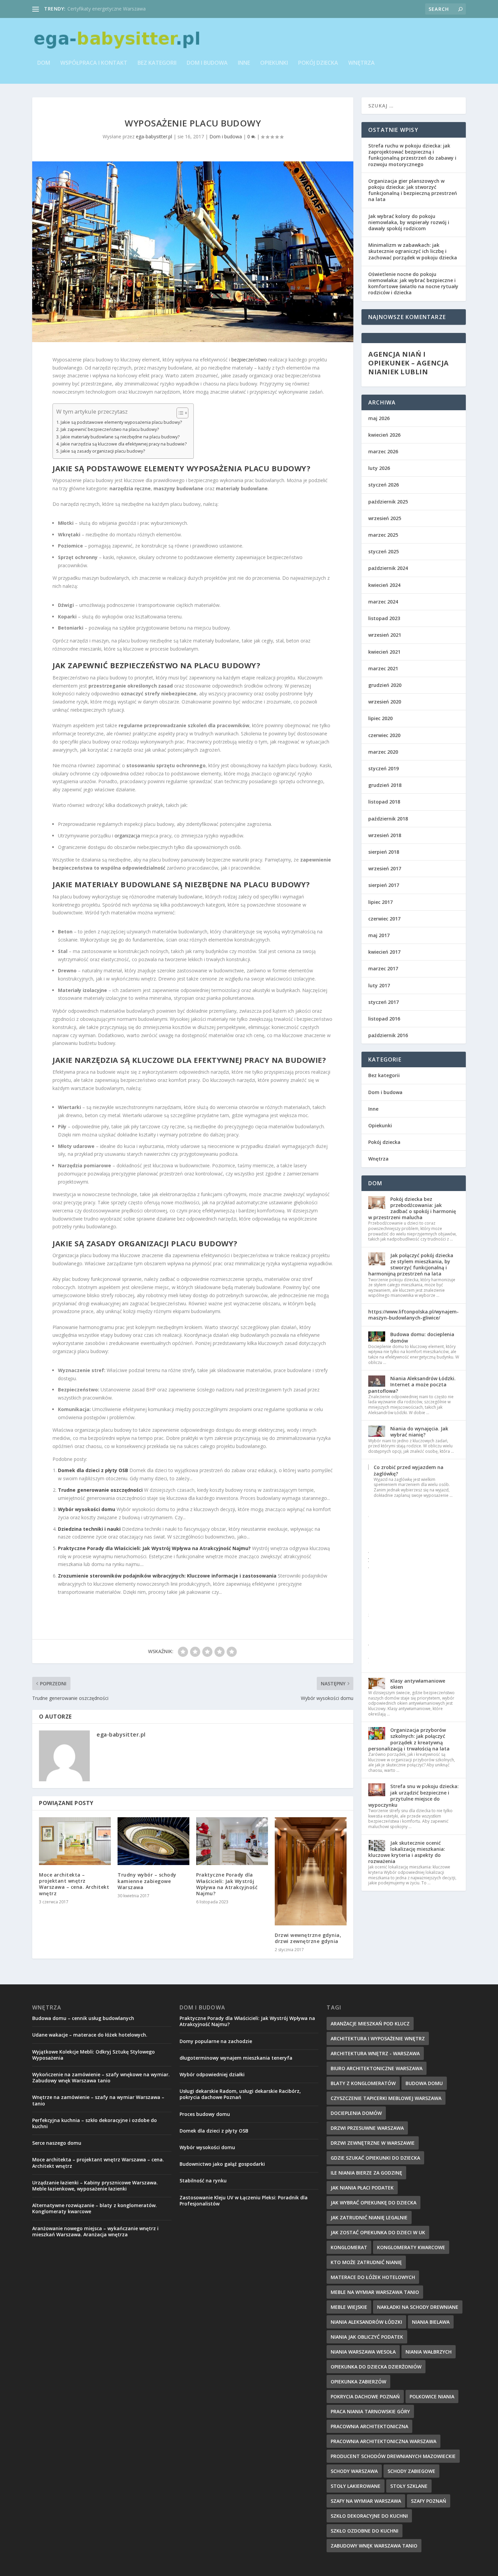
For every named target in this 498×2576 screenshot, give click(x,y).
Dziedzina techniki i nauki (89, 1529)
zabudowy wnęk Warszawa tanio (374, 2546)
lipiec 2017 (380, 902)
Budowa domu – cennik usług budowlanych (115, 9)
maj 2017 (379, 935)
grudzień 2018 (385, 785)
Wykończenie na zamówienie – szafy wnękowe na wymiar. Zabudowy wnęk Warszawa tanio (101, 2077)
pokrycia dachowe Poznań (365, 2396)
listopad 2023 (384, 618)
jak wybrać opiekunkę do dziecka (373, 2203)
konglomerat (349, 2247)
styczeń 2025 (383, 551)
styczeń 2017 (383, 1002)
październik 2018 (388, 819)
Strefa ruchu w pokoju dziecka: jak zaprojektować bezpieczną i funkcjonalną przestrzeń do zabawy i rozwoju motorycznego (412, 155)
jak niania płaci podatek (362, 2188)
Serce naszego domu (57, 2143)
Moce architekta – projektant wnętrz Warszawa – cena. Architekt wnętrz (74, 1884)
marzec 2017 (383, 968)
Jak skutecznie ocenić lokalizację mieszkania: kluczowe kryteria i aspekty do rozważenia (407, 1852)
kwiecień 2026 (384, 435)
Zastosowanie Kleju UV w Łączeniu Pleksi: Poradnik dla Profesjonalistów (244, 2201)
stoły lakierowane (356, 2486)
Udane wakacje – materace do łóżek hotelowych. (90, 2035)
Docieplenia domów (356, 2113)
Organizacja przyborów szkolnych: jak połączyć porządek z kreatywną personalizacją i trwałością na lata (409, 1739)
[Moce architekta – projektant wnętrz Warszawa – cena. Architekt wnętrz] (75, 1841)
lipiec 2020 (380, 718)
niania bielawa (431, 2322)
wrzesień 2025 (385, 518)
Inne (244, 63)
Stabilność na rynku (203, 2181)
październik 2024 (388, 568)
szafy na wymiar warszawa (366, 2501)
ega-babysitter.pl (154, 136)
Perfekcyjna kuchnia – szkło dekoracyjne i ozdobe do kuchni (95, 2123)
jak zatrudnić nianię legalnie (369, 2217)
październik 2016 (388, 1035)
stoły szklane (409, 2486)
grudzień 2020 (385, 685)
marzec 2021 (383, 668)
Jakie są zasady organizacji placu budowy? (103, 451)
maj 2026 (379, 418)
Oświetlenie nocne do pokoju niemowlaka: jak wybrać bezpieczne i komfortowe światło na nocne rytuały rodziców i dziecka (413, 283)
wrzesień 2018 (385, 835)
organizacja (127, 836)
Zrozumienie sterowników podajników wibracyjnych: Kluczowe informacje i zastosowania (167, 1576)
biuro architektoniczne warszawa (377, 2068)
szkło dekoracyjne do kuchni (369, 2516)
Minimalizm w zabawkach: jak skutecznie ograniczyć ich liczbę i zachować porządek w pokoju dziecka (413, 251)
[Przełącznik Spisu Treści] (179, 413)
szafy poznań (429, 2501)
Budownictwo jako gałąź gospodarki (222, 2164)
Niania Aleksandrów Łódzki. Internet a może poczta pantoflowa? (412, 1384)
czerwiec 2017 (384, 919)
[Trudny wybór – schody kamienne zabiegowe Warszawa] (153, 1841)
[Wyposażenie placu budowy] (193, 252)
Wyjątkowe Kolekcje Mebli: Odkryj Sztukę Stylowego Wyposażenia (94, 2055)
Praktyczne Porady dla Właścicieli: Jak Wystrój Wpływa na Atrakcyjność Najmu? (154, 1548)
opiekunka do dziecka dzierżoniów (376, 2367)
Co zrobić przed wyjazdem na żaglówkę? (409, 1470)
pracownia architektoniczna (369, 2426)
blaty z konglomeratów (363, 2083)
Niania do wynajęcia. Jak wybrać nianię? (419, 1432)
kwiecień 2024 (384, 585)
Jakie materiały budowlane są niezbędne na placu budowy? (120, 437)
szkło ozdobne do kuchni (365, 2531)
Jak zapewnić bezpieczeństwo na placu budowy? (110, 429)
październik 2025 (388, 502)
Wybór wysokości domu (87, 1509)
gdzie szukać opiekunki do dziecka (375, 2158)
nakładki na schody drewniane (418, 2307)
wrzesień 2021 (385, 635)
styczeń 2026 (383, 485)
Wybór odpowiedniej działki (212, 2074)
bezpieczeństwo (249, 360)
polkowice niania (432, 2396)
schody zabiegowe (411, 2471)
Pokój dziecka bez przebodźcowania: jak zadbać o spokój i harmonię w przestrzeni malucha (412, 1208)
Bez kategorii (157, 63)
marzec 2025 (383, 535)
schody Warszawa (354, 2471)
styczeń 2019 (383, 768)
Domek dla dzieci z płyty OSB (93, 1470)
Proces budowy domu (205, 2114)
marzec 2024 (383, 602)
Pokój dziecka (318, 63)
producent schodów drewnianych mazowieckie (393, 2456)
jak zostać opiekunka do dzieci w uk (378, 2232)
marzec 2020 (383, 752)
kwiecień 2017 (384, 952)
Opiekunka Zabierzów (358, 2382)
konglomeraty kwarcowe (411, 2247)
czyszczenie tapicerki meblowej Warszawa (386, 2098)
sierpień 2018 (384, 852)
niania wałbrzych (429, 2352)
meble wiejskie (349, 2307)
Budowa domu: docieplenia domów (422, 1337)
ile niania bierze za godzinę (366, 2173)
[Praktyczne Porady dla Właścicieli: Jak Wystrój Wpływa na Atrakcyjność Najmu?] (232, 1841)
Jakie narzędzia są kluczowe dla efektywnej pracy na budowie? (124, 444)
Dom (44, 63)
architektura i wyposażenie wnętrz (378, 2038)
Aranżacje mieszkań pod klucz (370, 2024)
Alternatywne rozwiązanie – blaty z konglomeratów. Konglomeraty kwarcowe (95, 2208)
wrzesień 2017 (385, 868)
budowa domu (424, 2083)
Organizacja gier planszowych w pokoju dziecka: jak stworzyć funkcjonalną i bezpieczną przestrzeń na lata (413, 190)
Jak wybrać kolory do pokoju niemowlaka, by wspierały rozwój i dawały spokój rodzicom (409, 222)
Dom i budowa (207, 63)
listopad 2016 (384, 1019)
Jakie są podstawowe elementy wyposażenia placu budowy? (121, 422)
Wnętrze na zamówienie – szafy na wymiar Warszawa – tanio (98, 2100)
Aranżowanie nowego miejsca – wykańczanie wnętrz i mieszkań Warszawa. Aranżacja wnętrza (95, 2231)
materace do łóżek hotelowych (373, 2277)
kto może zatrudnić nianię (366, 2262)
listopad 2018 (384, 802)
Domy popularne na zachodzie (216, 2041)
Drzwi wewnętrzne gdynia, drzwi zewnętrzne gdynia (308, 1938)
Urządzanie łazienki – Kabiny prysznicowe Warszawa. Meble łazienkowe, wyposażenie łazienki (95, 2186)
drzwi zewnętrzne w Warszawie (373, 2143)
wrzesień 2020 (385, 702)
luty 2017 (379, 985)
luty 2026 (379, 468)
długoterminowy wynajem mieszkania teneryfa (236, 2058)
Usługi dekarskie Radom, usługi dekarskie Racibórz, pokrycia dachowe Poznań (240, 2094)
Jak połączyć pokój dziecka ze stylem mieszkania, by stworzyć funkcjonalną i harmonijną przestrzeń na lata (411, 1265)
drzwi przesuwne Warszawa (367, 2128)
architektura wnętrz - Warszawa (375, 2053)
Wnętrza (361, 63)
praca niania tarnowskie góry (370, 2411)
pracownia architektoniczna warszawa (383, 2441)
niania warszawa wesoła (363, 2352)
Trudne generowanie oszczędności (100, 1490)
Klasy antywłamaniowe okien (418, 1684)
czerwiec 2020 (384, 735)
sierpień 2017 (384, 885)
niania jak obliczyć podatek (367, 2337)
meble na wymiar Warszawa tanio (375, 2292)
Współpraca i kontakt (94, 63)
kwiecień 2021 (384, 652)
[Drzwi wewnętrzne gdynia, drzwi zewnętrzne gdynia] (311, 1871)
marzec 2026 (383, 451)
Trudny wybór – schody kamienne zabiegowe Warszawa (147, 1881)
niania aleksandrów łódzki (366, 2322)
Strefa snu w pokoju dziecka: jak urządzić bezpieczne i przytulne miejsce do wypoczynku (413, 1796)
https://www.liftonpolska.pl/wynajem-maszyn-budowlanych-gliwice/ (413, 1315)
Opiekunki (274, 63)
